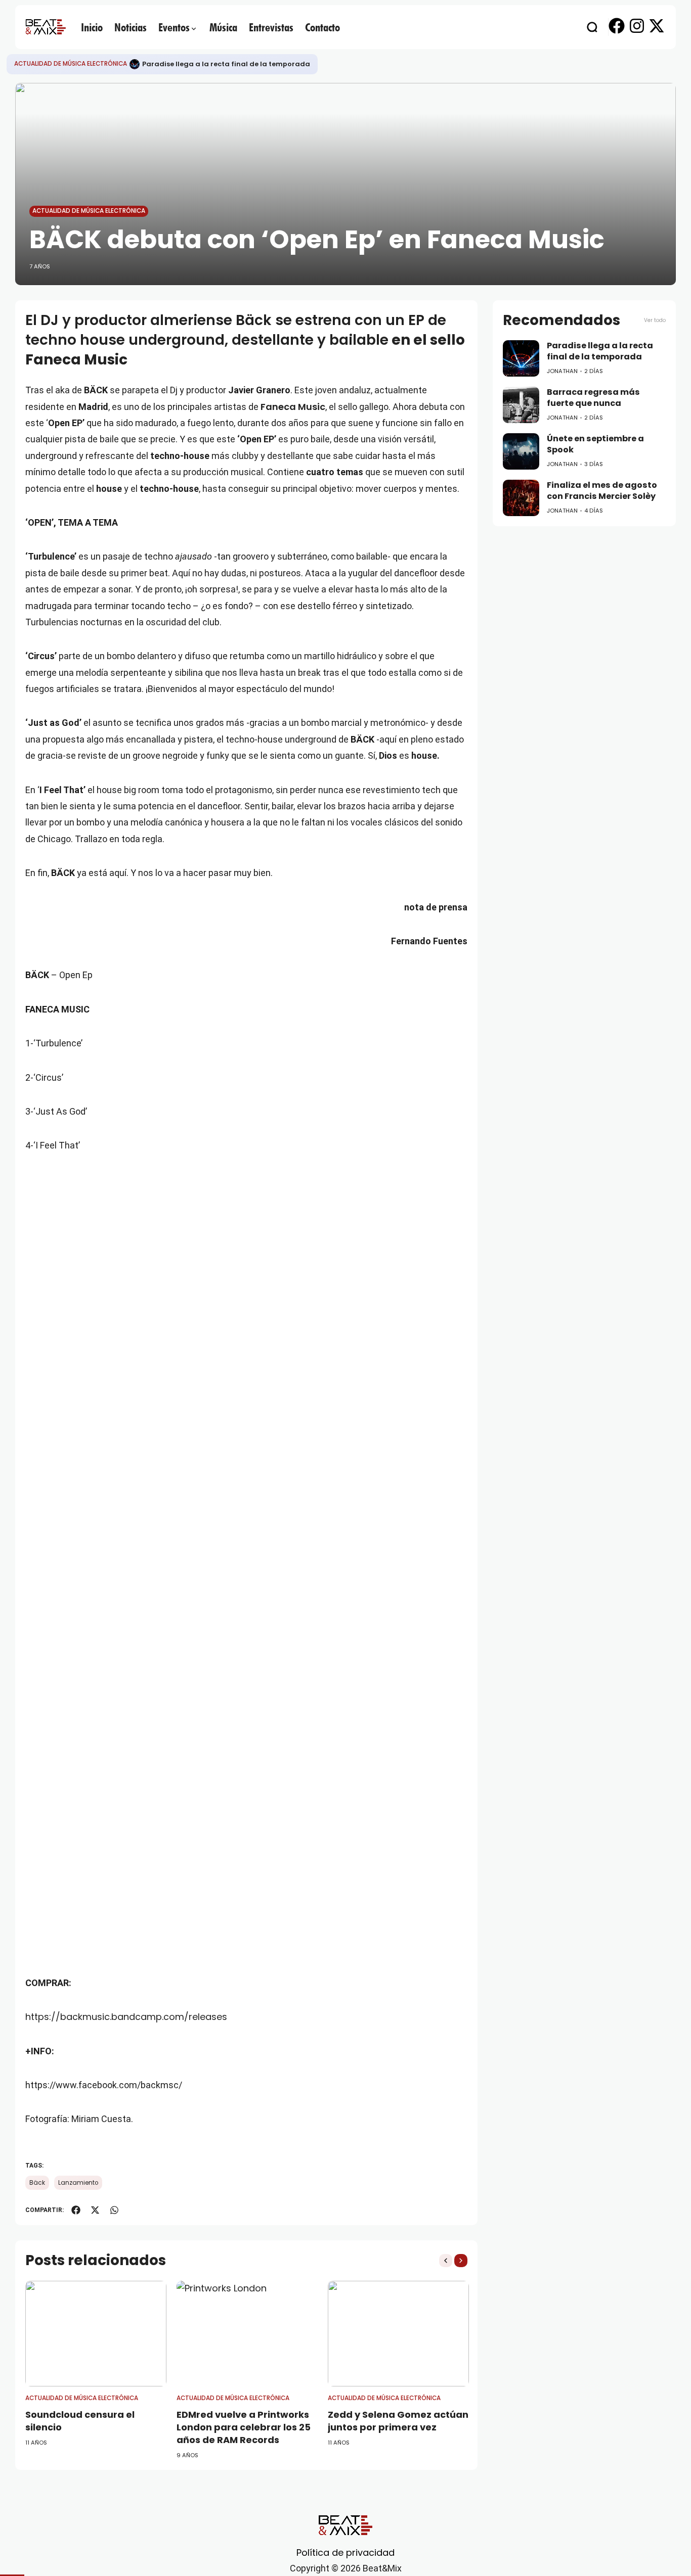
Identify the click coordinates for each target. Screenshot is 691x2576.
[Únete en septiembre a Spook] (521, 451)
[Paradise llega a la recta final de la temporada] (135, 64)
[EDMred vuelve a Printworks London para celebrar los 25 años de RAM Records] (247, 2334)
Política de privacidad (345, 2552)
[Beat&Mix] (46, 27)
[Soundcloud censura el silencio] (96, 2334)
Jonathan (562, 371)
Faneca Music (293, 407)
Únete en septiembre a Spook (595, 444)
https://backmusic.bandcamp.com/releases (126, 2017)
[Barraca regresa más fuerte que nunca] (521, 405)
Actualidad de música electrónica (71, 64)
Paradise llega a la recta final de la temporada (226, 64)
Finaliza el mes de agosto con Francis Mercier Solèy (602, 491)
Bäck (37, 2183)
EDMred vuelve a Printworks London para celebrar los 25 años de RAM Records (244, 2427)
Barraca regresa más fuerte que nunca (593, 398)
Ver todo (655, 320)
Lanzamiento (78, 2183)
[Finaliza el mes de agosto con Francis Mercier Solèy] (521, 498)
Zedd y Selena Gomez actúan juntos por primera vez (398, 2421)
